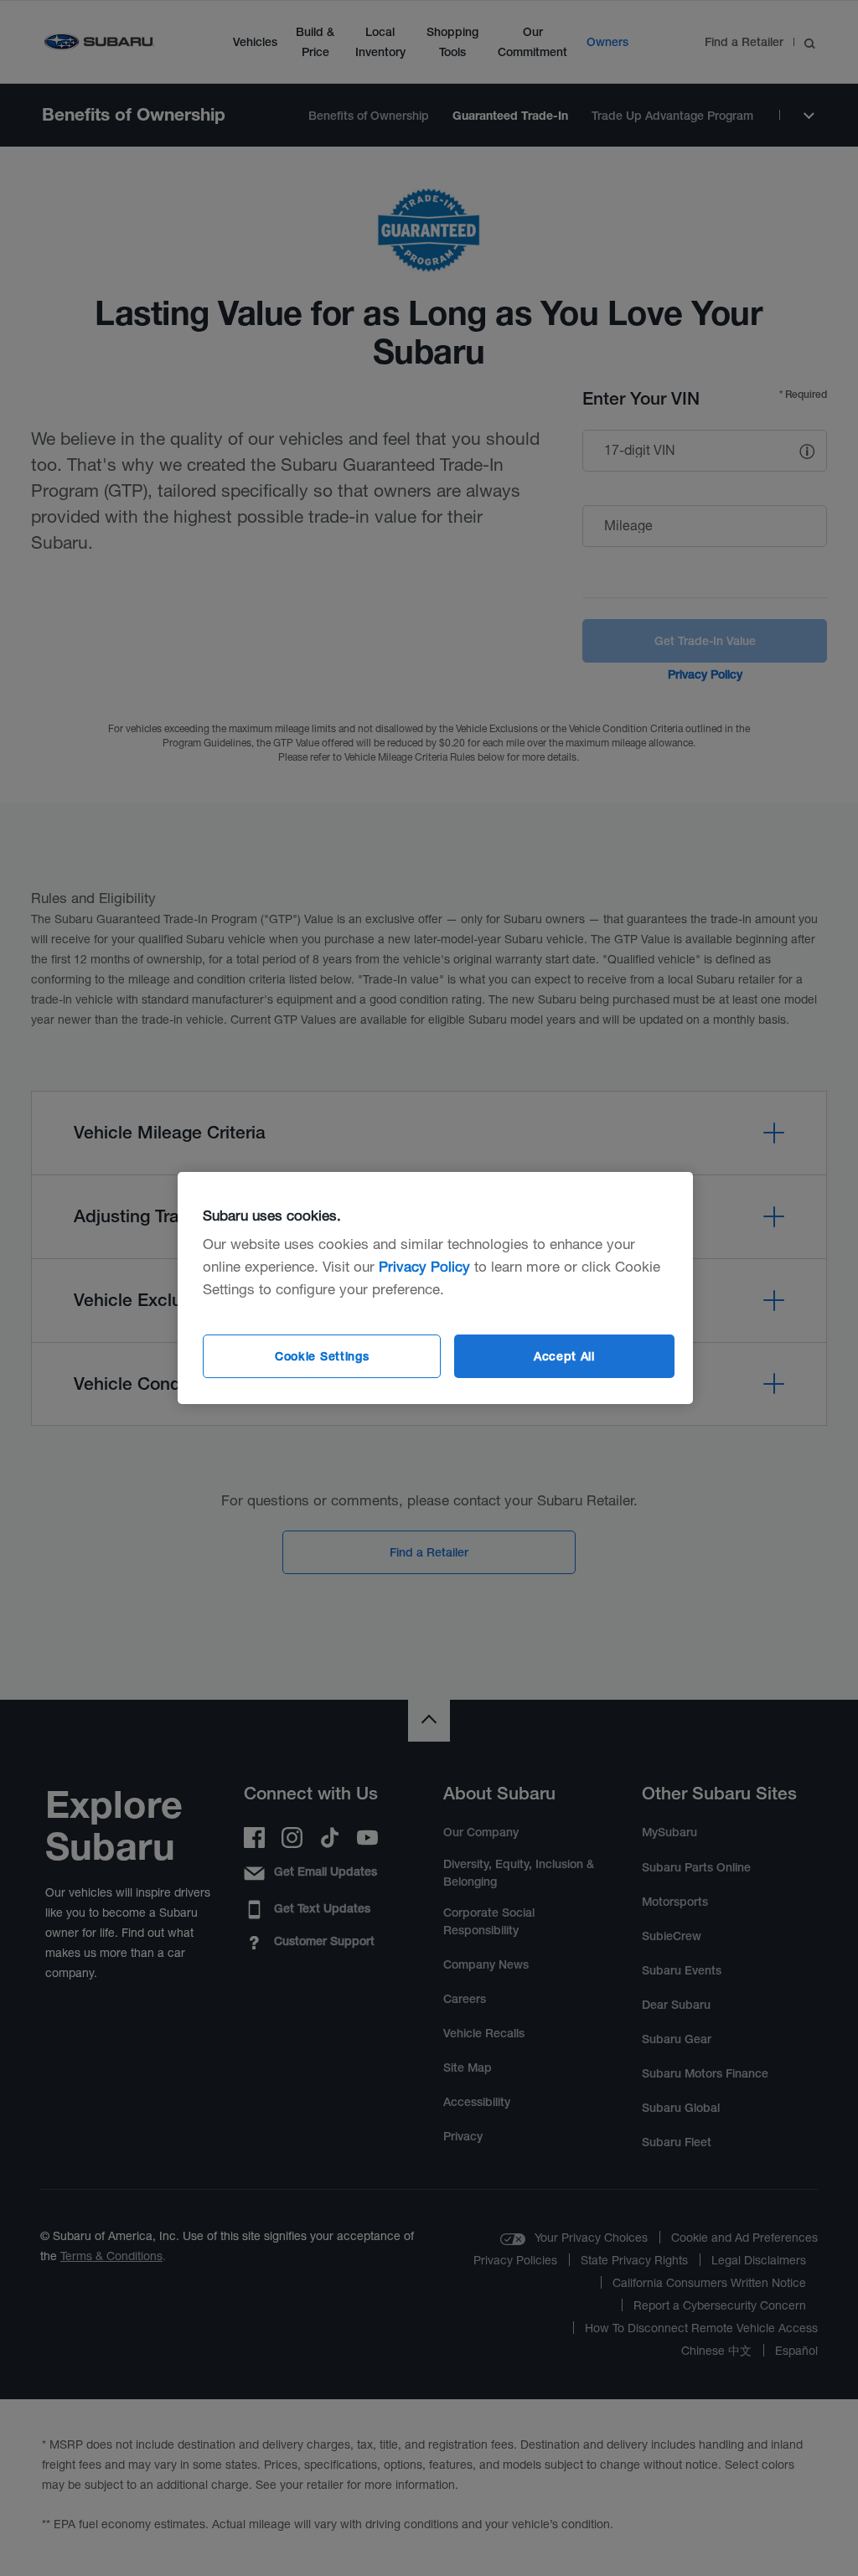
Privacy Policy (424, 1266)
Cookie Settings (322, 1356)
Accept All (564, 1356)
